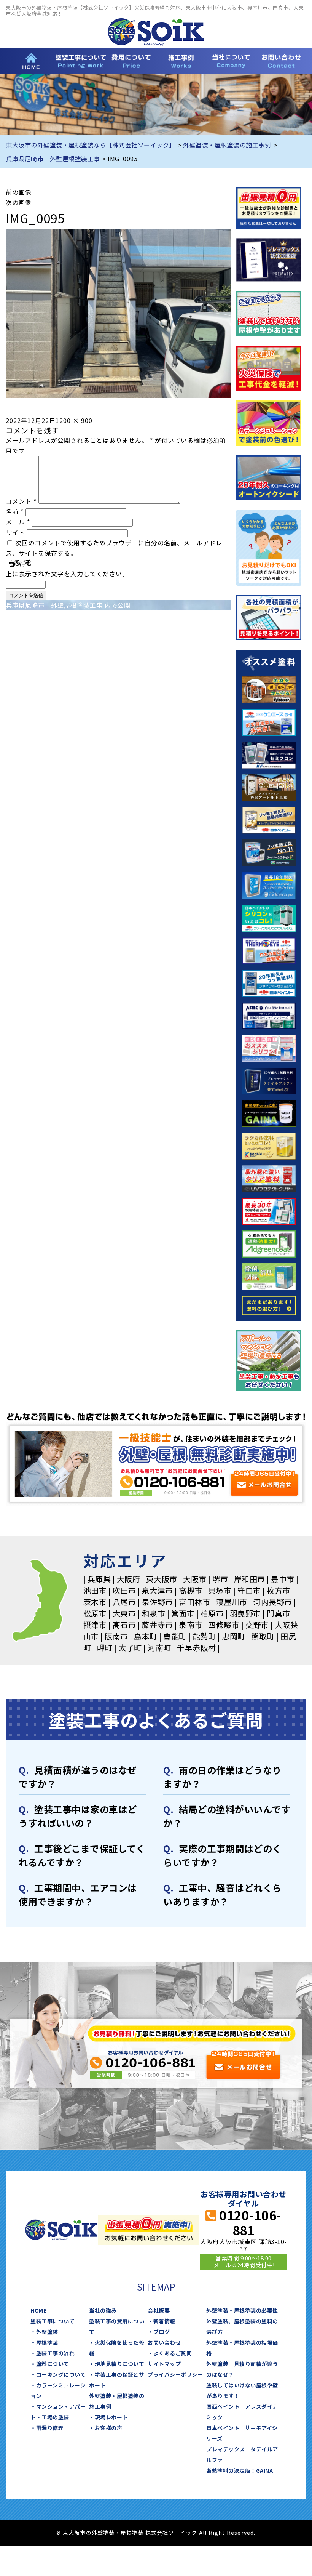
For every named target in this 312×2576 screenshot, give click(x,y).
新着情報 (164, 2321)
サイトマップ (164, 2364)
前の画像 (19, 192)
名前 (15, 511)
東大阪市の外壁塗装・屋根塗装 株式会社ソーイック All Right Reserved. (159, 2533)
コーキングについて (61, 2374)
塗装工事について (81, 61)
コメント (21, 501)
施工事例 (181, 61)
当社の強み (103, 2310)
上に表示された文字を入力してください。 (67, 574)
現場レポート (111, 2417)
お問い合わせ (281, 61)
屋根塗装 (47, 2342)
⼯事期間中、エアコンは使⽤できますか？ (78, 1894)
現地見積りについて (120, 2364)
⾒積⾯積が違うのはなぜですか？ (78, 1777)
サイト (15, 532)
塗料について (53, 2364)
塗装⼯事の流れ (56, 2353)
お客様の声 (109, 2428)
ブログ (162, 2332)
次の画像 (19, 202)
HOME (31, 61)
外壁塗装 (47, 2332)
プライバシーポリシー (175, 2374)
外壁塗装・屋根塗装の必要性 (242, 2310)
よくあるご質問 (173, 2353)
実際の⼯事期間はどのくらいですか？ (222, 1855)
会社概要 (159, 2310)
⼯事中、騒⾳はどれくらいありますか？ (222, 1894)
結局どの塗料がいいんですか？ (227, 1816)
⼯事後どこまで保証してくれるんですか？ (82, 1855)
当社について (231, 61)
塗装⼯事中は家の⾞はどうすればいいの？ (78, 1816)
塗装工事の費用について (131, 61)
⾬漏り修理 (50, 2428)
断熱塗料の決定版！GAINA (240, 2470)
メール (18, 522)
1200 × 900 (74, 420)
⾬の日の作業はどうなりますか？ (222, 1777)
